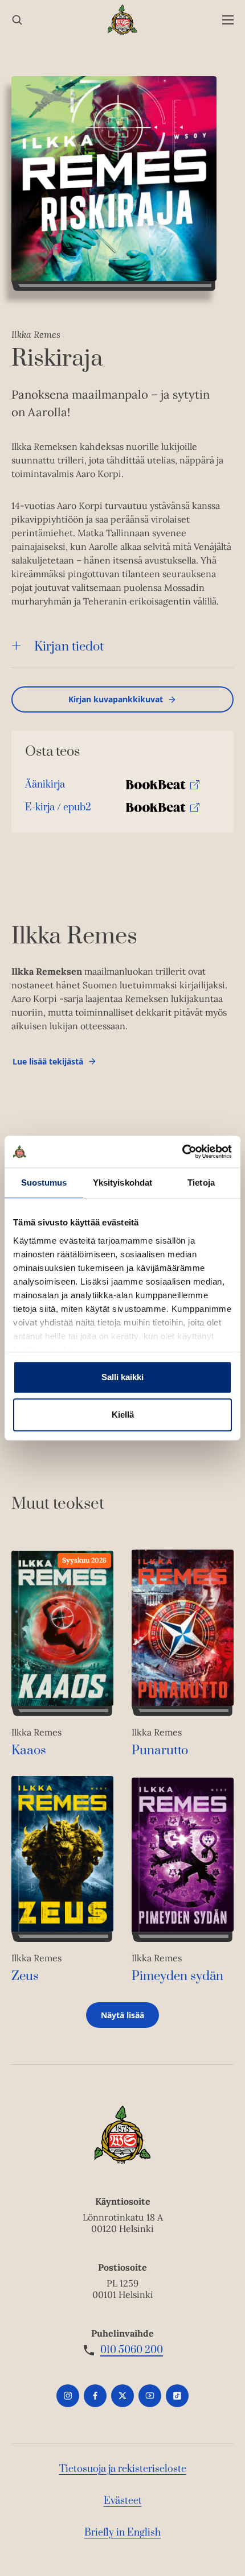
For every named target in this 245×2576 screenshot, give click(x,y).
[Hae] (17, 20)
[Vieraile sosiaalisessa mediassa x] (122, 2396)
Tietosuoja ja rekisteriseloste (123, 2469)
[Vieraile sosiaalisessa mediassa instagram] (68, 2396)
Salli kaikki (122, 1377)
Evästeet (123, 2501)
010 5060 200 (132, 2350)
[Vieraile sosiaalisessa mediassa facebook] (95, 2396)
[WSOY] (123, 20)
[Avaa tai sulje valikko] (228, 20)
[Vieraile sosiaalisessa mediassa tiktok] (177, 2396)
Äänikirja (45, 787)
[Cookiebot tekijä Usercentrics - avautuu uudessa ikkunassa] (182, 1152)
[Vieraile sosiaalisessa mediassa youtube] (150, 2396)
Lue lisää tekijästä (48, 1064)
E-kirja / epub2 (58, 810)
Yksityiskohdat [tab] (122, 1183)
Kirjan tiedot (69, 647)
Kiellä (123, 1415)
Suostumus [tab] (44, 1183)
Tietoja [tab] (201, 1183)
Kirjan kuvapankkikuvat (116, 699)
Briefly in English (122, 2533)
